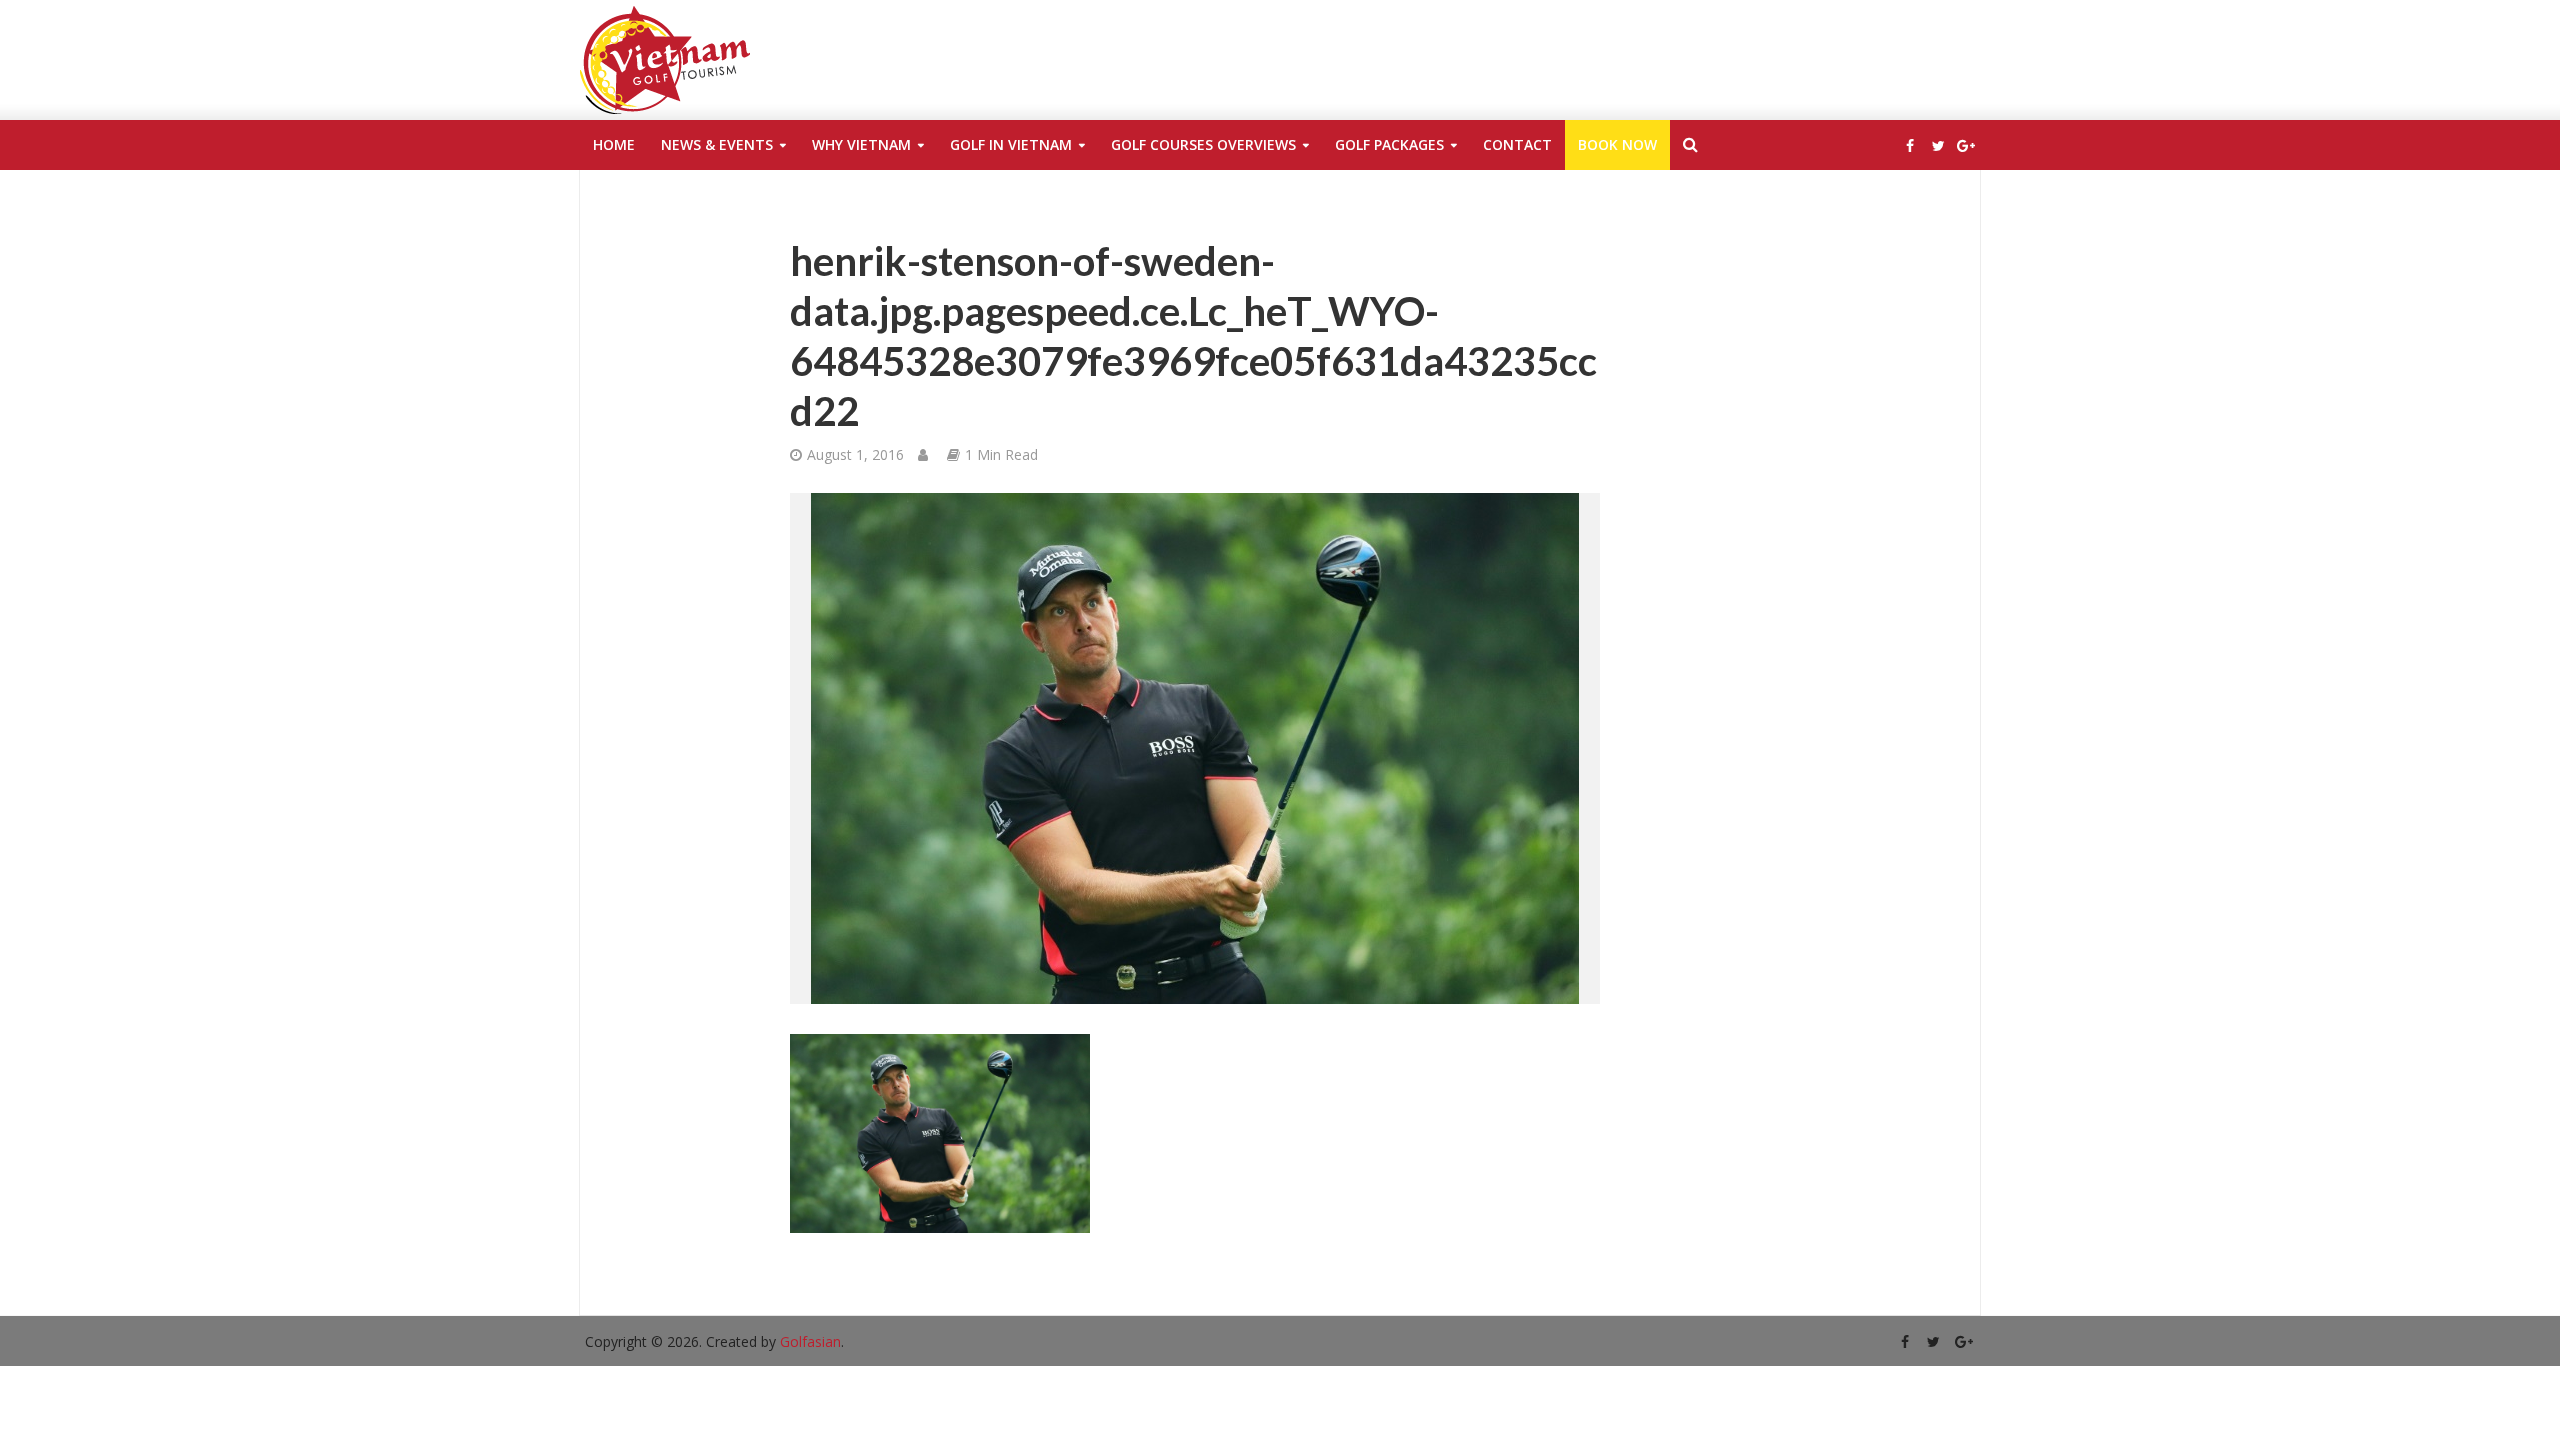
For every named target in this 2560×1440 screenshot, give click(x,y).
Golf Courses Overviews (1203, 144)
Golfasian (810, 1341)
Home (614, 144)
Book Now (1617, 144)
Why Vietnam (861, 144)
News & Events (717, 144)
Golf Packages (1389, 144)
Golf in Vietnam (1011, 144)
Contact (1517, 144)
